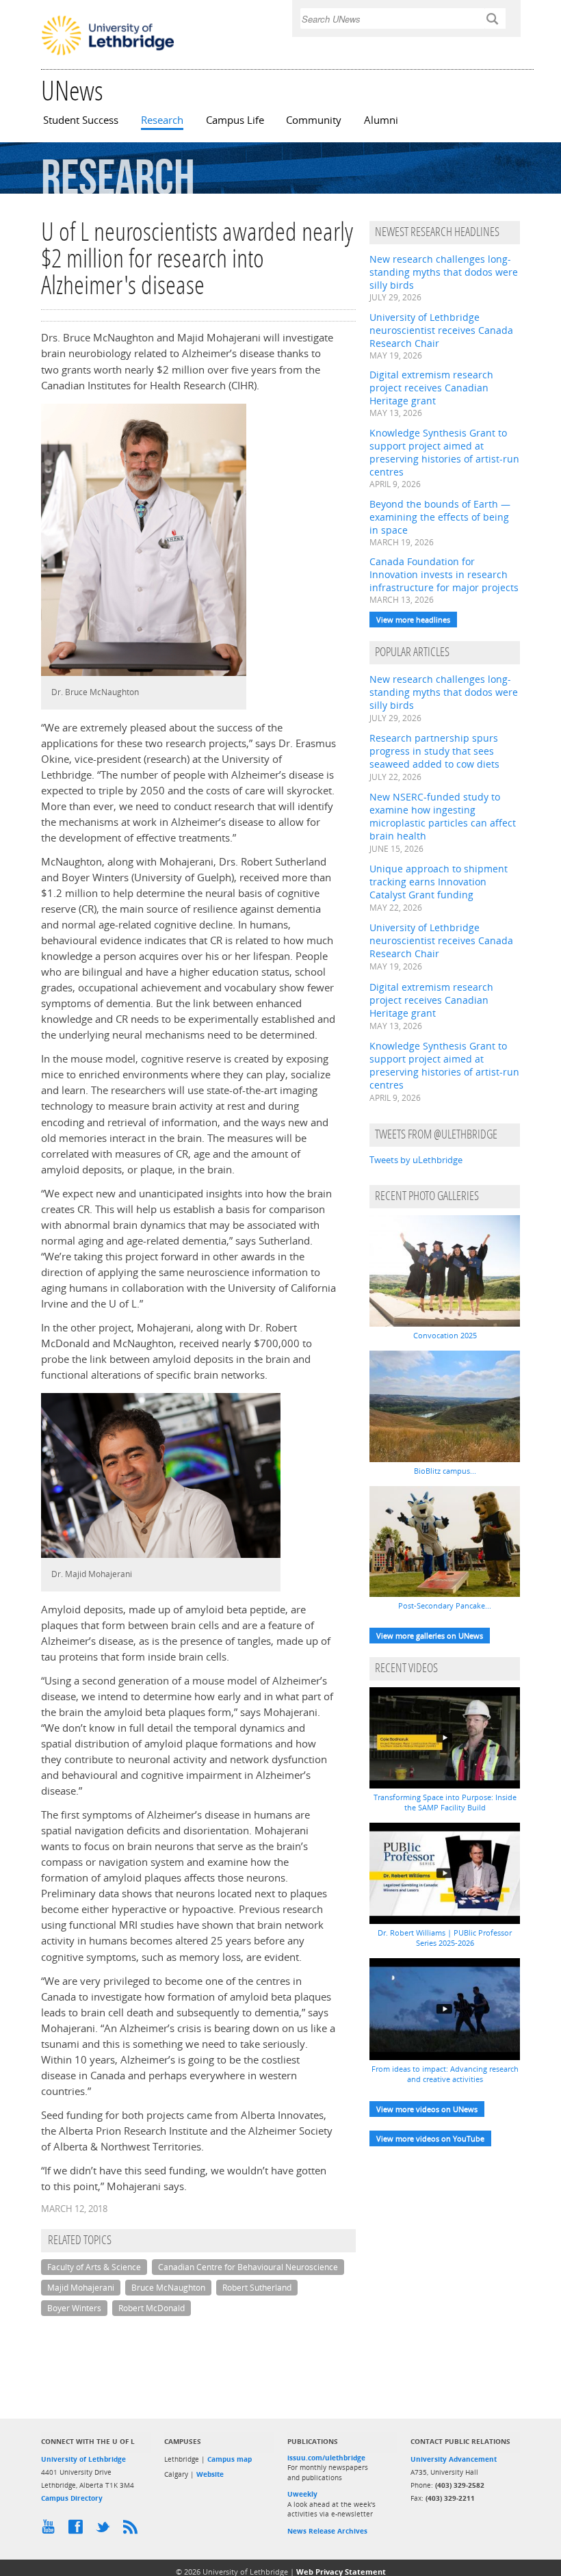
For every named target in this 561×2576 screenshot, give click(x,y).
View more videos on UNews (427, 2109)
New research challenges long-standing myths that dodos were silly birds (444, 272)
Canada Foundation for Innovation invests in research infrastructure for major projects (444, 574)
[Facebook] (79, 2530)
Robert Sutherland (257, 2288)
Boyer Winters (74, 2308)
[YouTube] (51, 2530)
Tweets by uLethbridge (416, 1160)
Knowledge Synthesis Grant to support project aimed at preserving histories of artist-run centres (444, 452)
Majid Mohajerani (81, 2288)
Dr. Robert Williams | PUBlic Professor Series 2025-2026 (445, 1938)
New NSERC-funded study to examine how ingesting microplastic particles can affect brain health (443, 816)
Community (314, 120)
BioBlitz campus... (445, 1471)
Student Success (81, 120)
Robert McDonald (152, 2308)
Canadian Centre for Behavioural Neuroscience (248, 2267)
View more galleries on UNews (430, 1636)
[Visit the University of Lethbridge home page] (108, 54)
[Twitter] (106, 2530)
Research (162, 120)
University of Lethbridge (83, 2459)
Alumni (381, 120)
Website (210, 2474)
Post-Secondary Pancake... (445, 1605)
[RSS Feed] (133, 2530)
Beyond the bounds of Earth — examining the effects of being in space (440, 517)
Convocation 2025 (445, 1335)
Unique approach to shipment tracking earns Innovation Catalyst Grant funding (439, 882)
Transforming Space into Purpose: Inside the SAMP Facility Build (445, 1802)
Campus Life (235, 120)
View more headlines (413, 620)
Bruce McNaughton (168, 2288)
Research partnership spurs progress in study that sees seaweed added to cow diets (434, 751)
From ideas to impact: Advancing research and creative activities (445, 2074)
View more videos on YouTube (430, 2138)
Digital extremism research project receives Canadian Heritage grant (431, 388)
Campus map (230, 2459)
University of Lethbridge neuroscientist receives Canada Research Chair (441, 330)
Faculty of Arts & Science (94, 2267)
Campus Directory (72, 2498)
